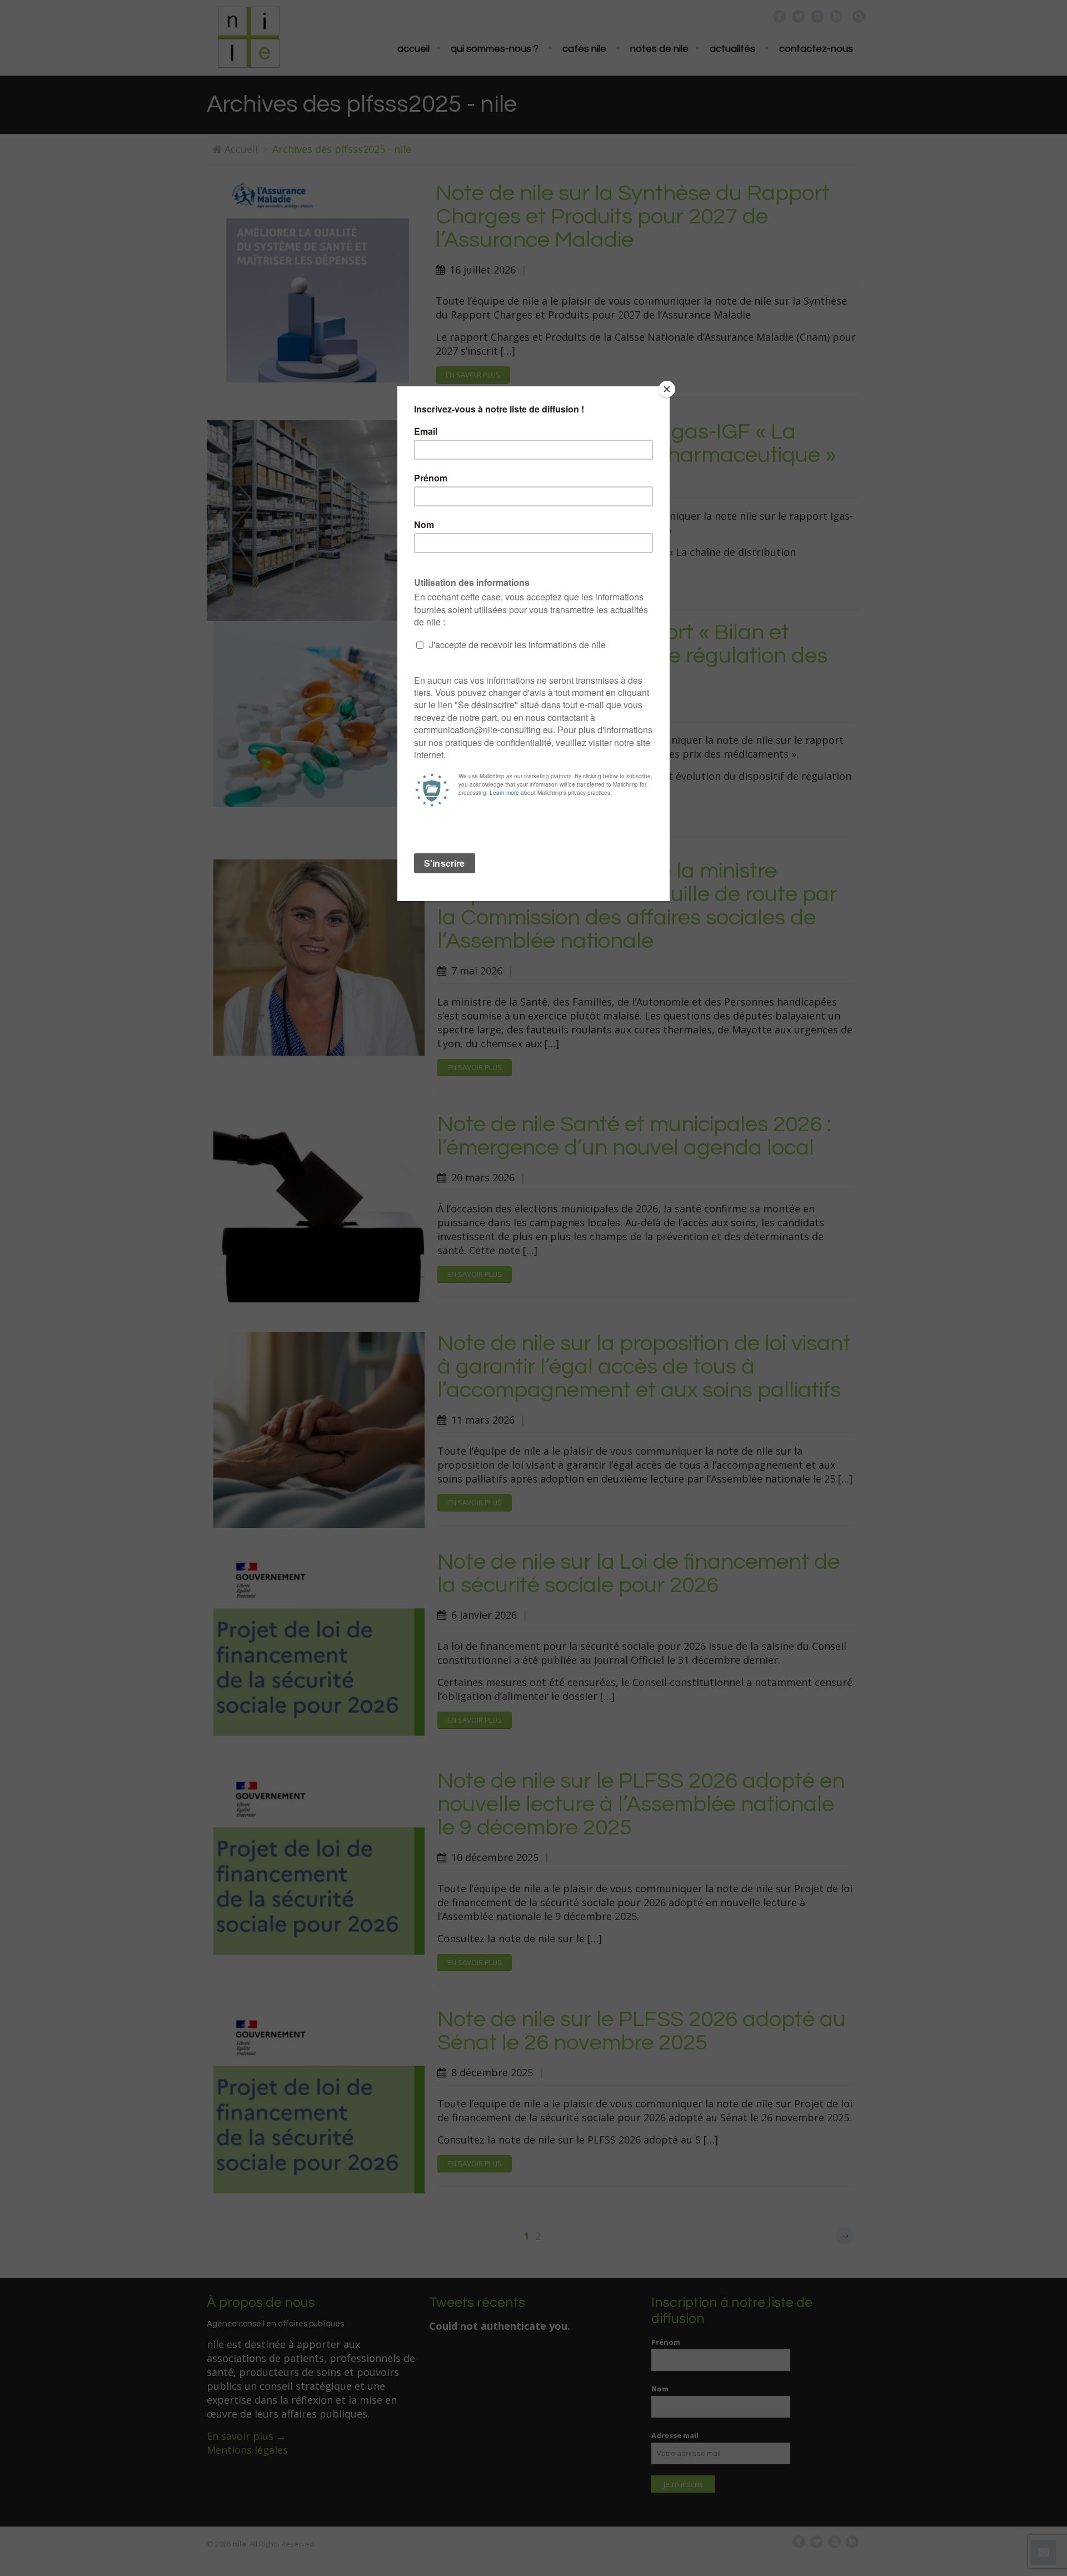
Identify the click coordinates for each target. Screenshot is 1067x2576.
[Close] (667, 389)
